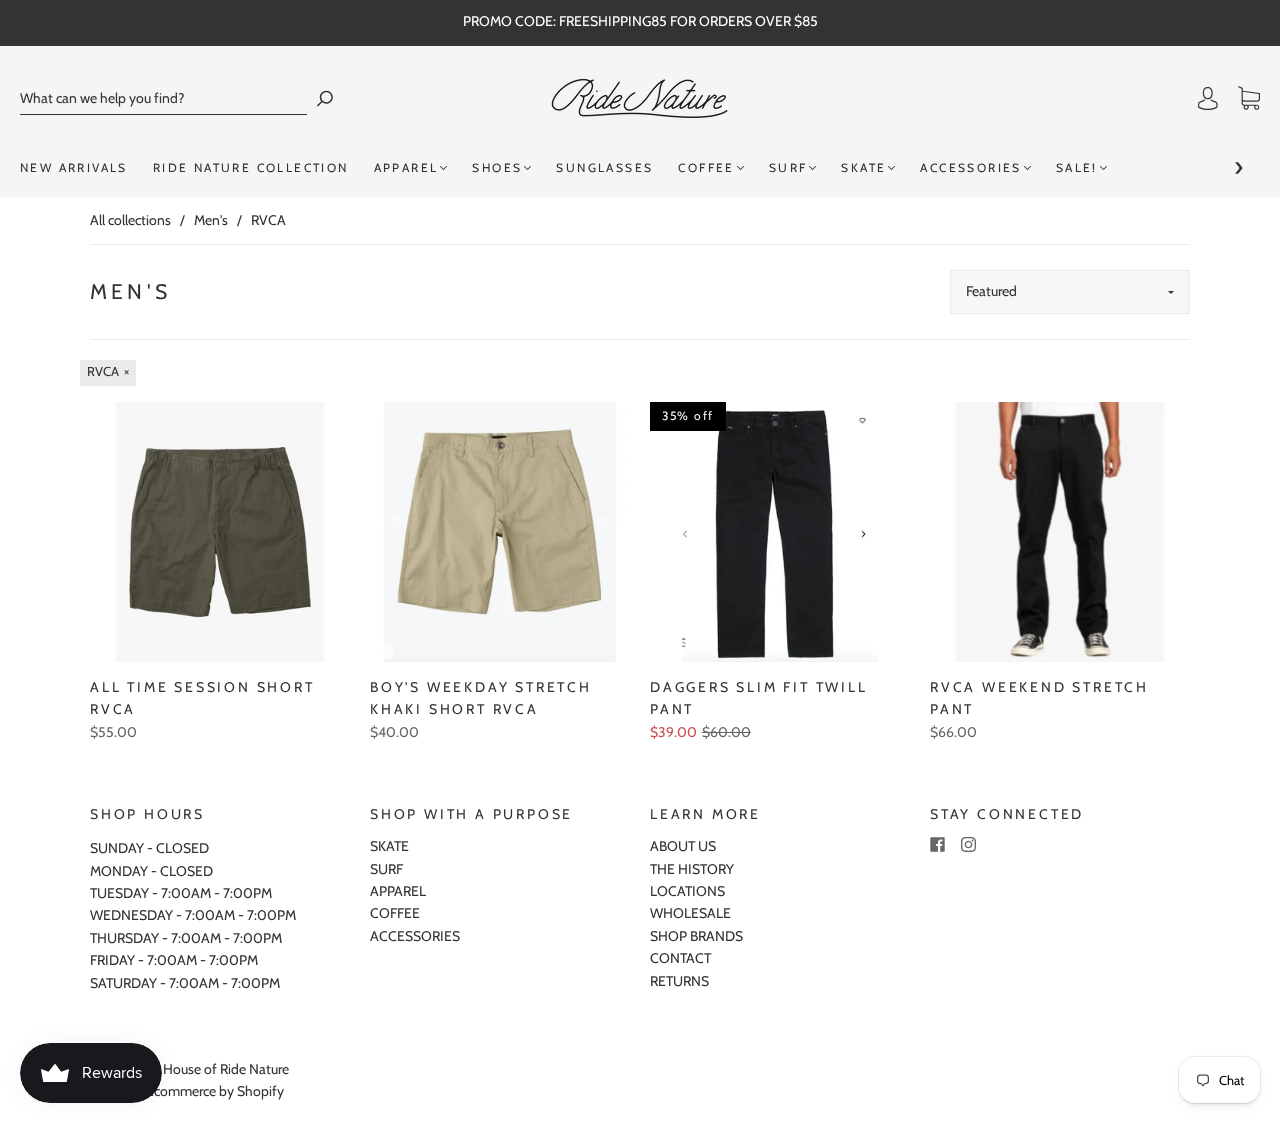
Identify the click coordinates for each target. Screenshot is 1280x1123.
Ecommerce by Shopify (215, 1091)
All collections (130, 220)
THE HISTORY (692, 869)
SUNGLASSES (604, 167)
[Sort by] (1070, 292)
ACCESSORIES (970, 167)
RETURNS (679, 981)
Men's (211, 220)
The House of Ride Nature (213, 1069)
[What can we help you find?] (163, 98)
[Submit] (325, 98)
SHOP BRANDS (696, 936)
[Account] (1208, 99)
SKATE (863, 167)
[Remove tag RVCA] (108, 373)
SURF (788, 167)
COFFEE (706, 167)
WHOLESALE (690, 913)
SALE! (1077, 167)
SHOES (497, 167)
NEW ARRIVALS (74, 167)
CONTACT (680, 958)
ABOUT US (683, 846)
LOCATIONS (687, 891)
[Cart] (1249, 99)
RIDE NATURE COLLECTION (251, 167)
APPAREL (406, 167)
